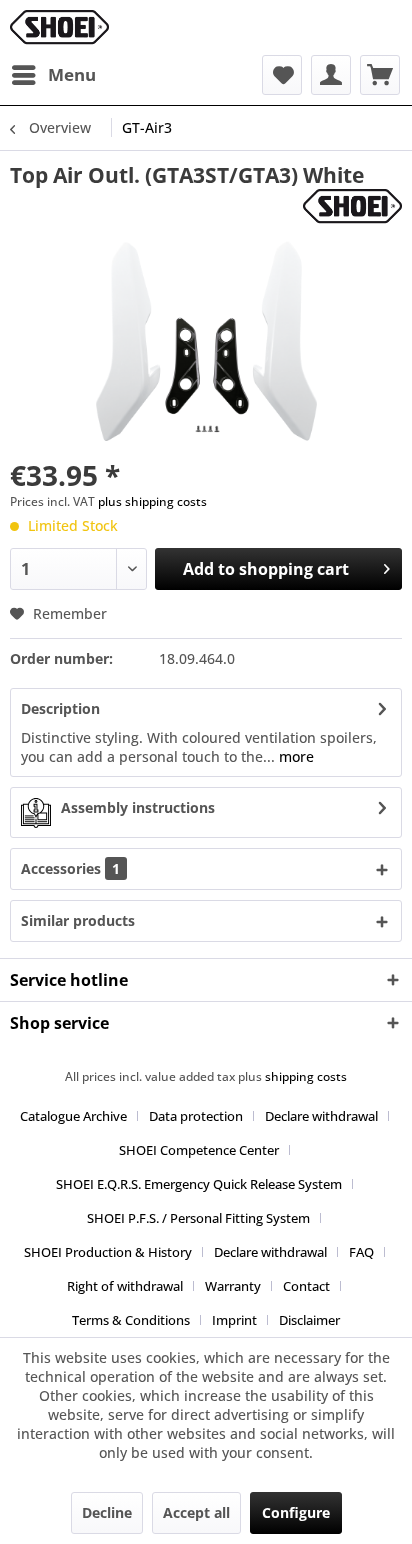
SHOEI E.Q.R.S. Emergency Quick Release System (199, 1184)
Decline (107, 1512)
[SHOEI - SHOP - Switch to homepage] (59, 27)
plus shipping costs (152, 501)
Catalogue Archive (73, 1116)
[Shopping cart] (380, 75)
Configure (296, 1512)
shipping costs (306, 1076)
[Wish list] (282, 75)
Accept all (196, 1512)
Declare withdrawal (321, 1116)
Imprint (234, 1320)
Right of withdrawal (125, 1286)
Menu (72, 74)
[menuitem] (53, 75)
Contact (306, 1286)
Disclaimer (309, 1320)
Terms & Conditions (131, 1320)
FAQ (361, 1252)
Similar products (78, 920)
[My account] (331, 75)
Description (60, 708)
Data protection (196, 1116)
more (294, 756)
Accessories (70, 868)
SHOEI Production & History (108, 1252)
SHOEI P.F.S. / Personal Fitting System (198, 1218)
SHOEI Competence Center (199, 1150)
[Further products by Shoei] (352, 206)
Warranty (233, 1286)
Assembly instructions (138, 807)
